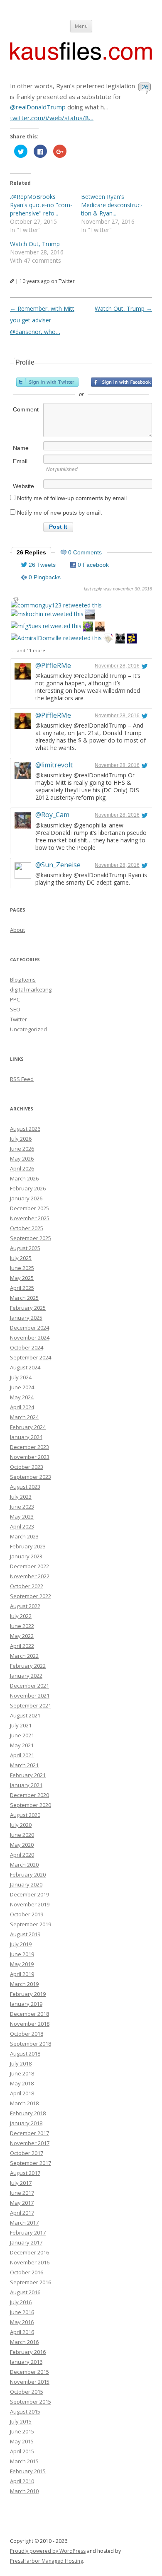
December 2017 (29, 2133)
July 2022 (21, 1616)
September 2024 (31, 1357)
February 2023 (28, 1546)
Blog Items (23, 980)
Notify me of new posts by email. (60, 513)
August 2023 (25, 1487)
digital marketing (31, 989)
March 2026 (24, 1178)
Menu (81, 26)
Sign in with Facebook (122, 382)
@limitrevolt (54, 765)
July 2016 (21, 2302)
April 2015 (22, 2451)
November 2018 (30, 2024)
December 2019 (29, 1894)
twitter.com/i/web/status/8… (52, 118)
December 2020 (29, 1795)
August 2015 (25, 2412)
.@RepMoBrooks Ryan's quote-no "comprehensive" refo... (41, 205)
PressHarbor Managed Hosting (47, 2561)
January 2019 (26, 2004)
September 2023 (31, 1477)
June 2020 (22, 1835)
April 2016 (22, 2332)
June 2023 (22, 1507)
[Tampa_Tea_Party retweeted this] (108, 640)
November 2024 (30, 1338)
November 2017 (30, 2143)
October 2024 (27, 1347)
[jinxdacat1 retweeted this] (120, 640)
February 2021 (28, 1775)
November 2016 (30, 2262)
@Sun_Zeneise (58, 865)
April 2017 (22, 2213)
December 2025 (29, 1208)
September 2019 (31, 1924)
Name (21, 448)
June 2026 (22, 1149)
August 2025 (25, 1248)
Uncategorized (28, 1029)
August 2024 (25, 1367)
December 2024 (29, 1328)
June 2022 (22, 1626)
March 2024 (24, 1417)
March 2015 (24, 2461)
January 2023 (26, 1556)
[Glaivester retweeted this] (132, 640)
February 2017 (28, 2233)
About (17, 930)
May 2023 (22, 1517)
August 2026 (25, 1129)
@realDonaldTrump (38, 107)
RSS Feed (22, 1079)
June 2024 (22, 1387)
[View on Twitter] (145, 666)
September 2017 (31, 2163)
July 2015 (21, 2421)
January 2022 (26, 1676)
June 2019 (22, 1954)
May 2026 (22, 1159)
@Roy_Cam (52, 815)
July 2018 (21, 2063)
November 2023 (30, 1457)
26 (145, 87)
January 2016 (26, 2362)
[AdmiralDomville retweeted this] (56, 638)
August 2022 (25, 1606)
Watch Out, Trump (35, 244)
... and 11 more (29, 650)
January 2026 (26, 1198)
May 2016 (22, 2322)
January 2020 (26, 1884)
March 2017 (24, 2223)
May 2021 (22, 1745)
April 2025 (22, 1288)
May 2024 (22, 1397)
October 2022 (27, 1586)
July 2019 (21, 1944)
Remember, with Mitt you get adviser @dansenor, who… (42, 320)
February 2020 (28, 1875)
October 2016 (27, 2272)
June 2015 (22, 2431)
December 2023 (29, 1447)
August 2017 (25, 2173)
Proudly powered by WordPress (48, 2551)
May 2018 (22, 2083)
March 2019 (24, 1984)
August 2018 (25, 2054)
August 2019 (25, 1934)
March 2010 (24, 2491)
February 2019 (28, 1994)
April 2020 (22, 1855)
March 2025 (24, 1298)
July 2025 (21, 1258)
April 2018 (22, 2093)
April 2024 (22, 1407)
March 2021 (24, 1765)
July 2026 (21, 1139)
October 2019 (27, 1914)
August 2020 (25, 1815)
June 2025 (22, 1268)
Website (23, 486)
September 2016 (31, 2282)
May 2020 (22, 1845)
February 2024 (28, 1427)
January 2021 (26, 1785)
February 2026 (28, 1188)
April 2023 (22, 1526)
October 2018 (27, 2034)
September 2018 (31, 2044)
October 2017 (27, 2153)
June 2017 (22, 2193)
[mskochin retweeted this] (47, 614)
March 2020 (24, 1865)
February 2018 (28, 2113)
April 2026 (22, 1168)
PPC (15, 999)
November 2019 (30, 1904)
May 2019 (22, 1964)
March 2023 (24, 1536)
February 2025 (28, 1308)
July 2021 (21, 1725)
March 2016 (24, 2342)
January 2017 (26, 2242)
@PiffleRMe (53, 665)
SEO (15, 1009)
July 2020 (21, 1825)
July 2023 (21, 1497)
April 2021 (22, 1755)
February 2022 (28, 1666)
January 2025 (26, 1318)
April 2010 (22, 2481)
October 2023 (27, 1467)
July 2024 (21, 1377)
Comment (26, 409)
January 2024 (26, 1437)
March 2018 (24, 2103)
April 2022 (22, 1646)
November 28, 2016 (117, 666)
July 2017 (21, 2183)
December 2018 (29, 2014)
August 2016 (25, 2292)
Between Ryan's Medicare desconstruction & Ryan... (112, 205)
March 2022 (24, 1656)
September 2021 (31, 1705)
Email (20, 461)
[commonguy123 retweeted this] (56, 605)
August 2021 (25, 1715)
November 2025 (30, 1218)
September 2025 (31, 1238)
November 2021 (30, 1696)
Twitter (18, 1019)
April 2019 (22, 1974)
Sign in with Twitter (47, 382)
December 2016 (29, 2252)
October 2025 (27, 1228)
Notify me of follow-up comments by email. (73, 498)
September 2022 (31, 1596)
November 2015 (30, 2382)
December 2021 (29, 1686)
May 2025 (22, 1278)
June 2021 (22, 1735)
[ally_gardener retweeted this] (88, 628)
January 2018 (26, 2123)
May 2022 (22, 1636)
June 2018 (22, 2073)
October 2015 (27, 2392)
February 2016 (28, 2352)
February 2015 (28, 2471)
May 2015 (22, 2441)
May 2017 (22, 2203)
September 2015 (31, 2402)
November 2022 (30, 1576)
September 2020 (31, 1805)
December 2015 (29, 2372)
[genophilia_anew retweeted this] (100, 628)
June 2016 (22, 2312)
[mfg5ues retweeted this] (46, 626)
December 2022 (29, 1566)
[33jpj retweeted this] (90, 616)
